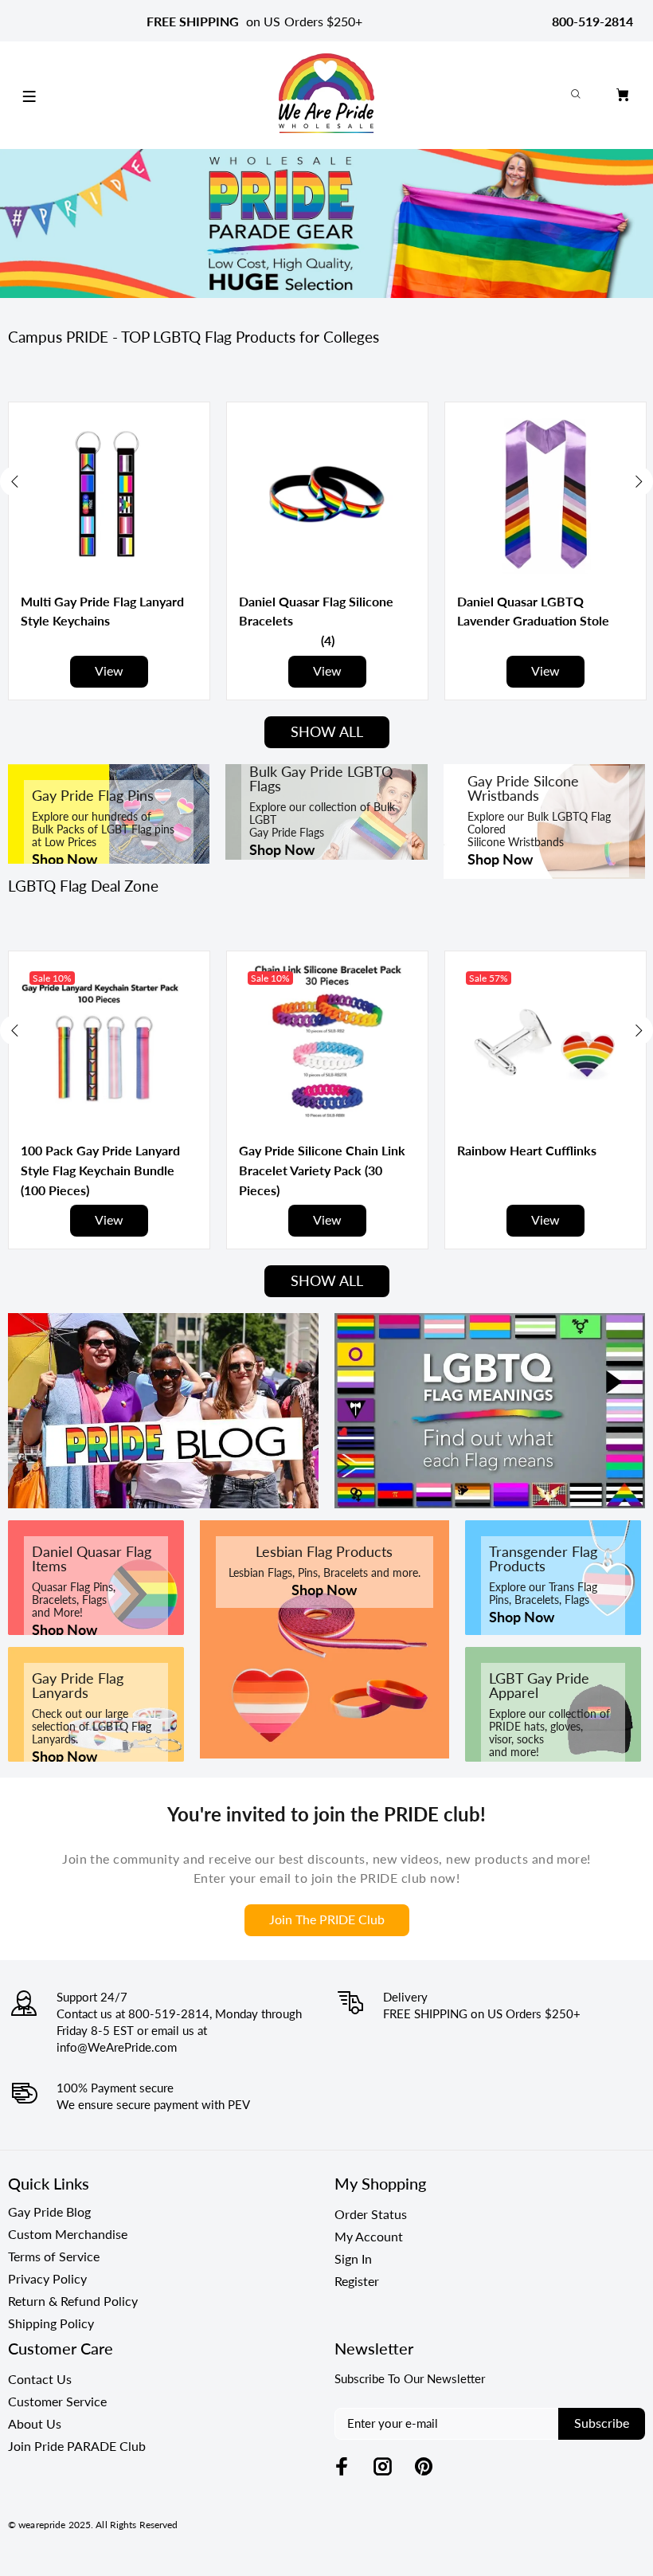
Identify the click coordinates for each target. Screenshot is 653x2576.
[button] (328, 640)
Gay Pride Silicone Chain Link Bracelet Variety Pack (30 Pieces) (322, 1170)
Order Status (371, 2214)
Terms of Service (54, 2256)
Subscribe (602, 2423)
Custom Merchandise (68, 2234)
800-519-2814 (592, 21)
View (109, 670)
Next (638, 481)
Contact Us (40, 2379)
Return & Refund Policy (73, 2301)
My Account (369, 2236)
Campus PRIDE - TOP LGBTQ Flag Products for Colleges (194, 337)
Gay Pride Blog (49, 2211)
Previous (15, 481)
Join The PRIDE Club (327, 1919)
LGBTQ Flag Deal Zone (83, 886)
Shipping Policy (51, 2323)
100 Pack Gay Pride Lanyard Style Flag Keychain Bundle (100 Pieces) (100, 1170)
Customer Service (57, 2401)
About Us (35, 2423)
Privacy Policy (47, 2278)
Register (357, 2281)
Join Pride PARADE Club (77, 2446)
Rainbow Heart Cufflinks (527, 1150)
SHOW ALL (327, 731)
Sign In (353, 2258)
